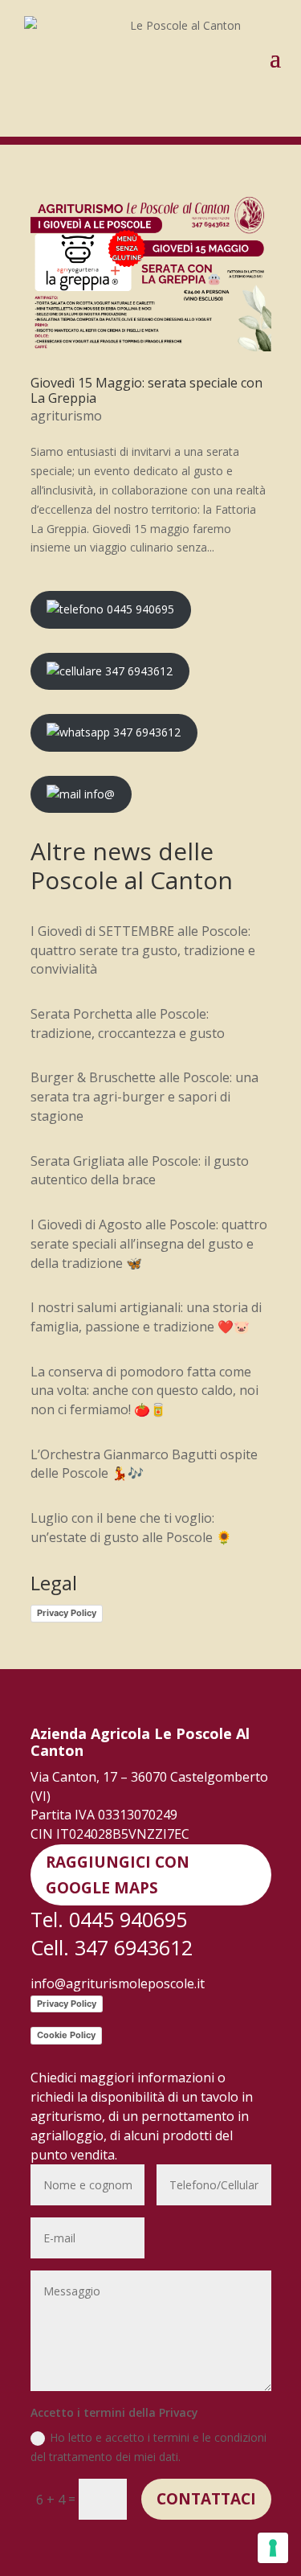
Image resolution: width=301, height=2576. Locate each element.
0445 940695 (139, 609)
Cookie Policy (66, 2035)
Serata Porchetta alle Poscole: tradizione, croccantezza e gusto (128, 1023)
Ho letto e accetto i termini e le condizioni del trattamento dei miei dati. (148, 2447)
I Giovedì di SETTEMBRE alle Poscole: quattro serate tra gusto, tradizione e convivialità (143, 950)
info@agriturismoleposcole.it (118, 1983)
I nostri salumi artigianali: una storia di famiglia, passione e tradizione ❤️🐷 (146, 1317)
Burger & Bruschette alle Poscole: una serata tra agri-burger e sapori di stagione (144, 1097)
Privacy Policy (67, 1613)
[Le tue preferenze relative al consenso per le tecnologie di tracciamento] (273, 2548)
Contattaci (206, 2499)
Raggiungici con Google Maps (118, 1875)
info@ (98, 794)
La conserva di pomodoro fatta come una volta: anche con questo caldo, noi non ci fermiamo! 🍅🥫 (144, 1391)
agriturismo (66, 416)
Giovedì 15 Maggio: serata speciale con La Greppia (146, 390)
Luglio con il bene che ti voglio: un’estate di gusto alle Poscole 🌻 (131, 1528)
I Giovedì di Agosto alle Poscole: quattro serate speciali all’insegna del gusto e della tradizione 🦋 (149, 1244)
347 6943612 (137, 671)
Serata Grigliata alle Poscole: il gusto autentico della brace (140, 1171)
